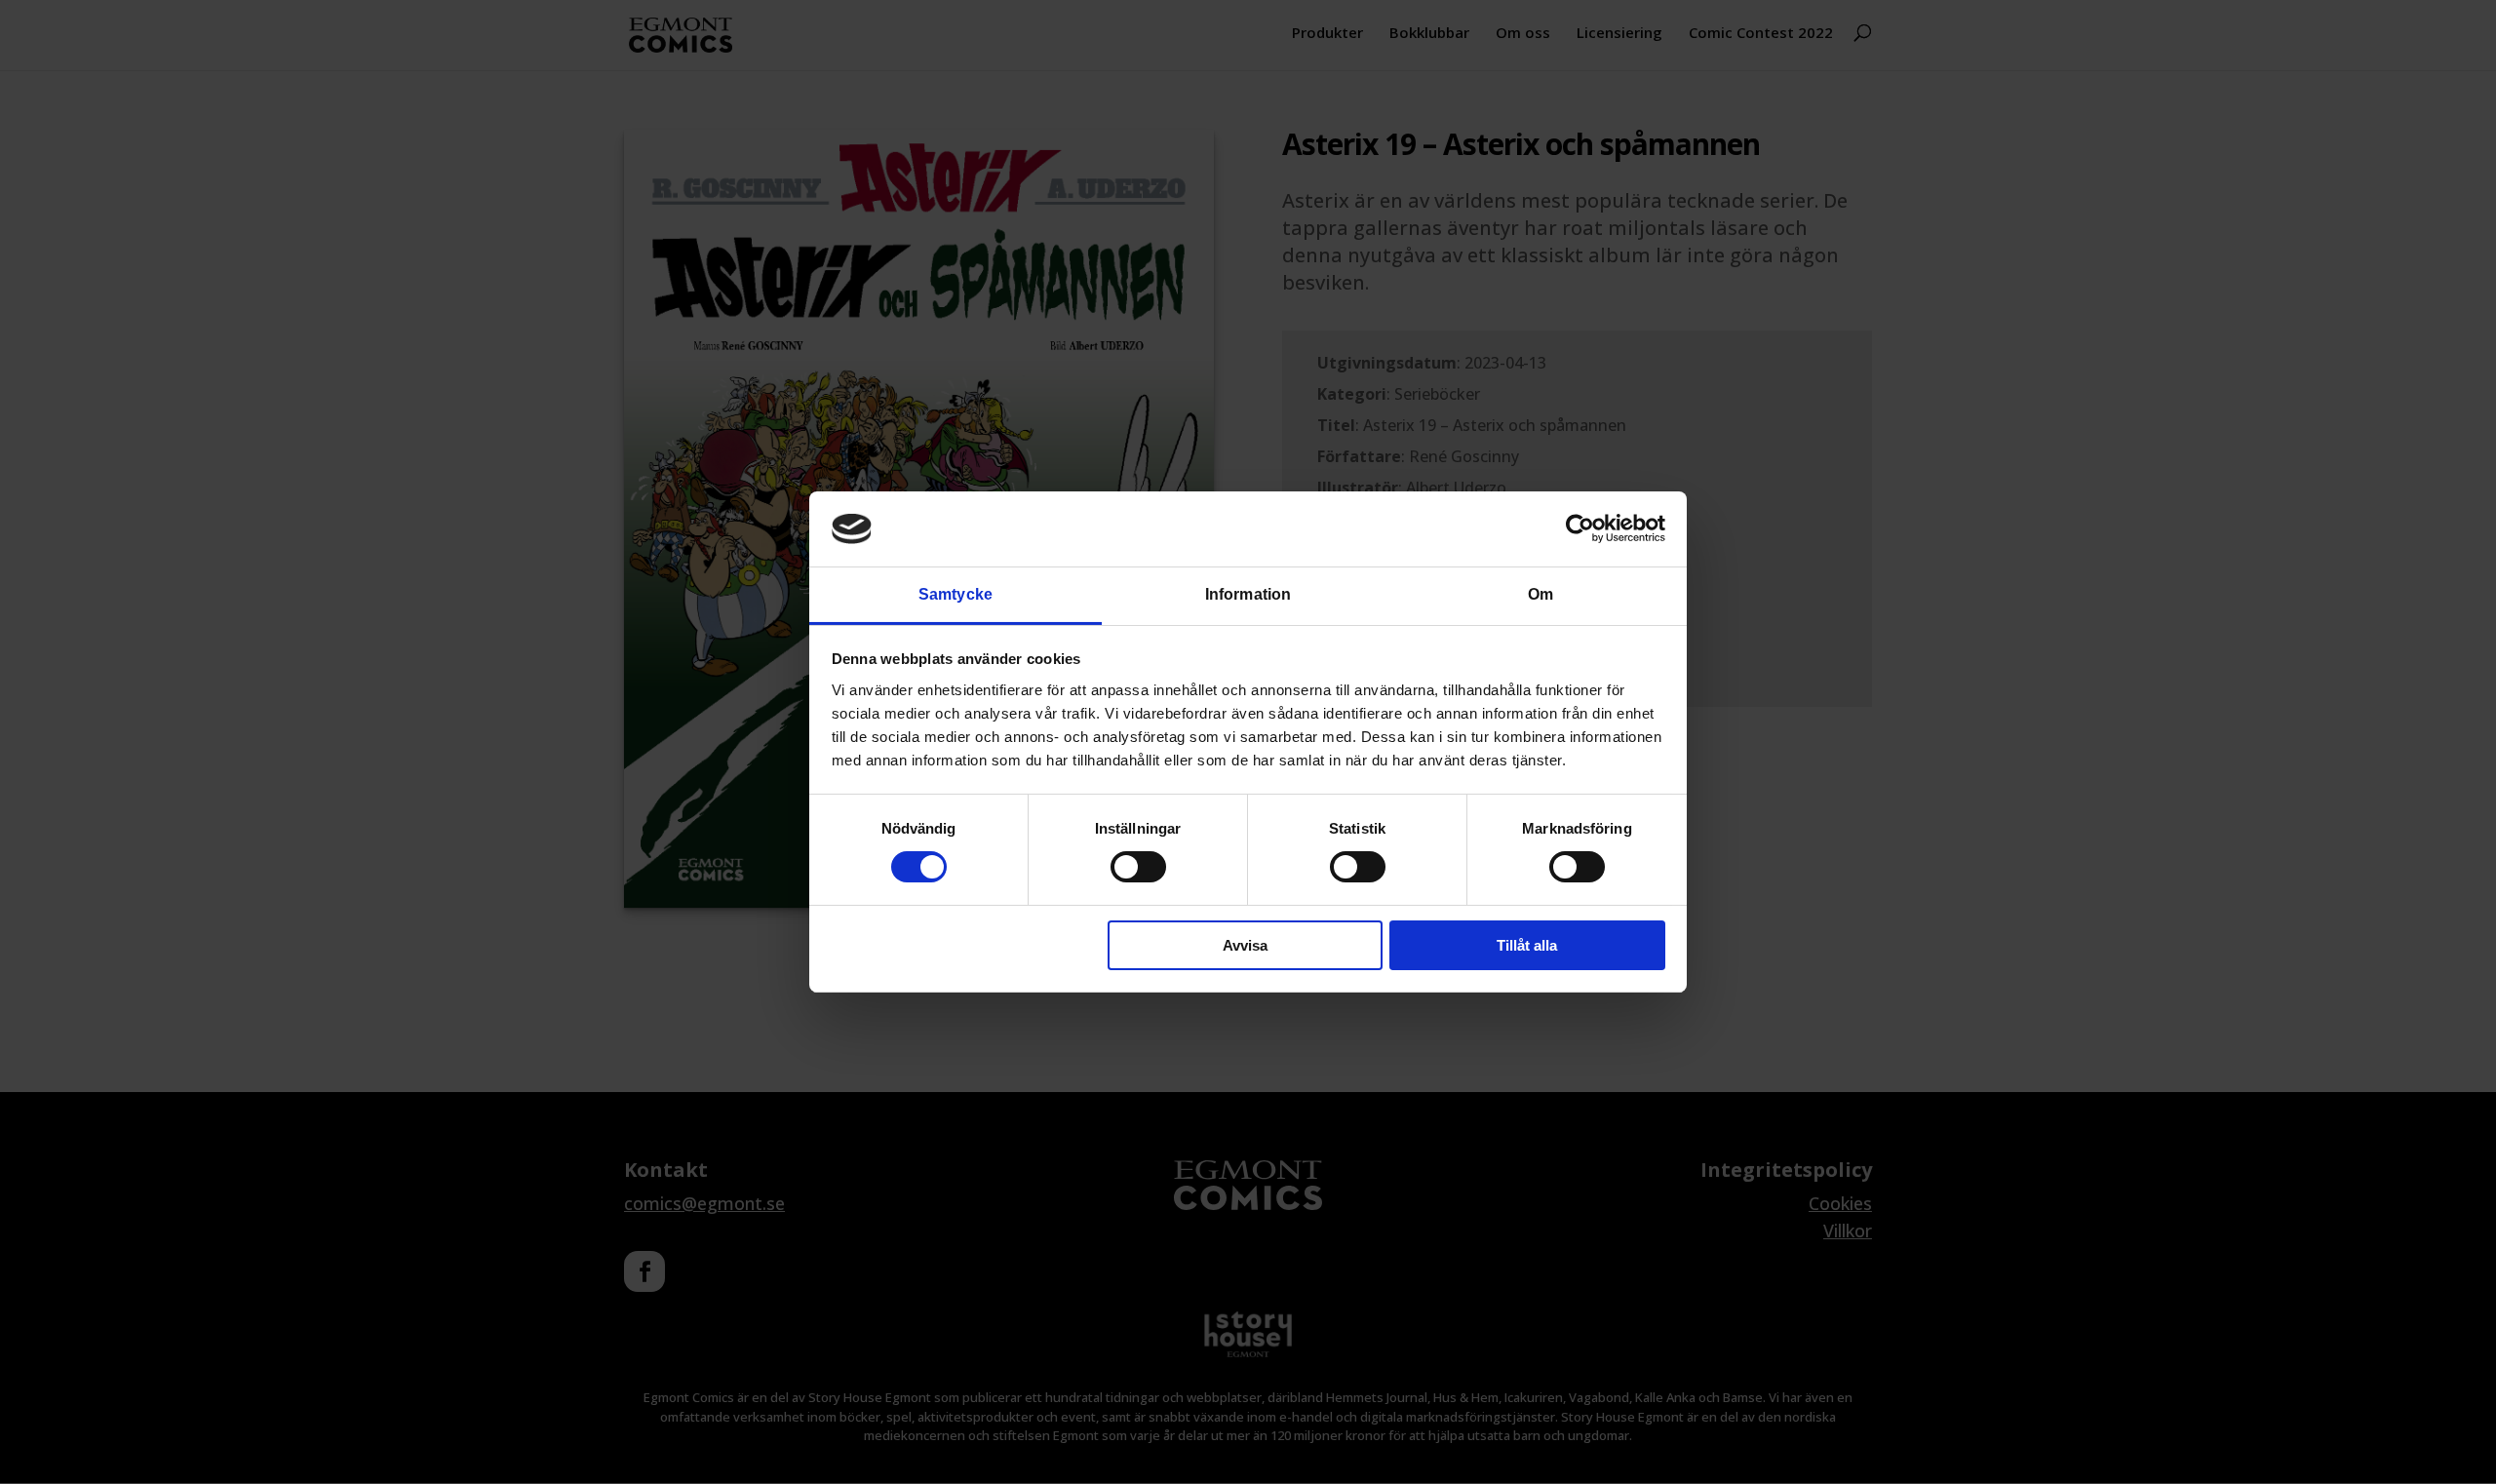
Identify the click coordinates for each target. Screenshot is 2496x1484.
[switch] (1138, 867)
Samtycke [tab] (955, 594)
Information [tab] (1248, 594)
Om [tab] (1540, 594)
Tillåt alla (1527, 945)
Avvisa (1245, 945)
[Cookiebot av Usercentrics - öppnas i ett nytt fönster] (1580, 528)
